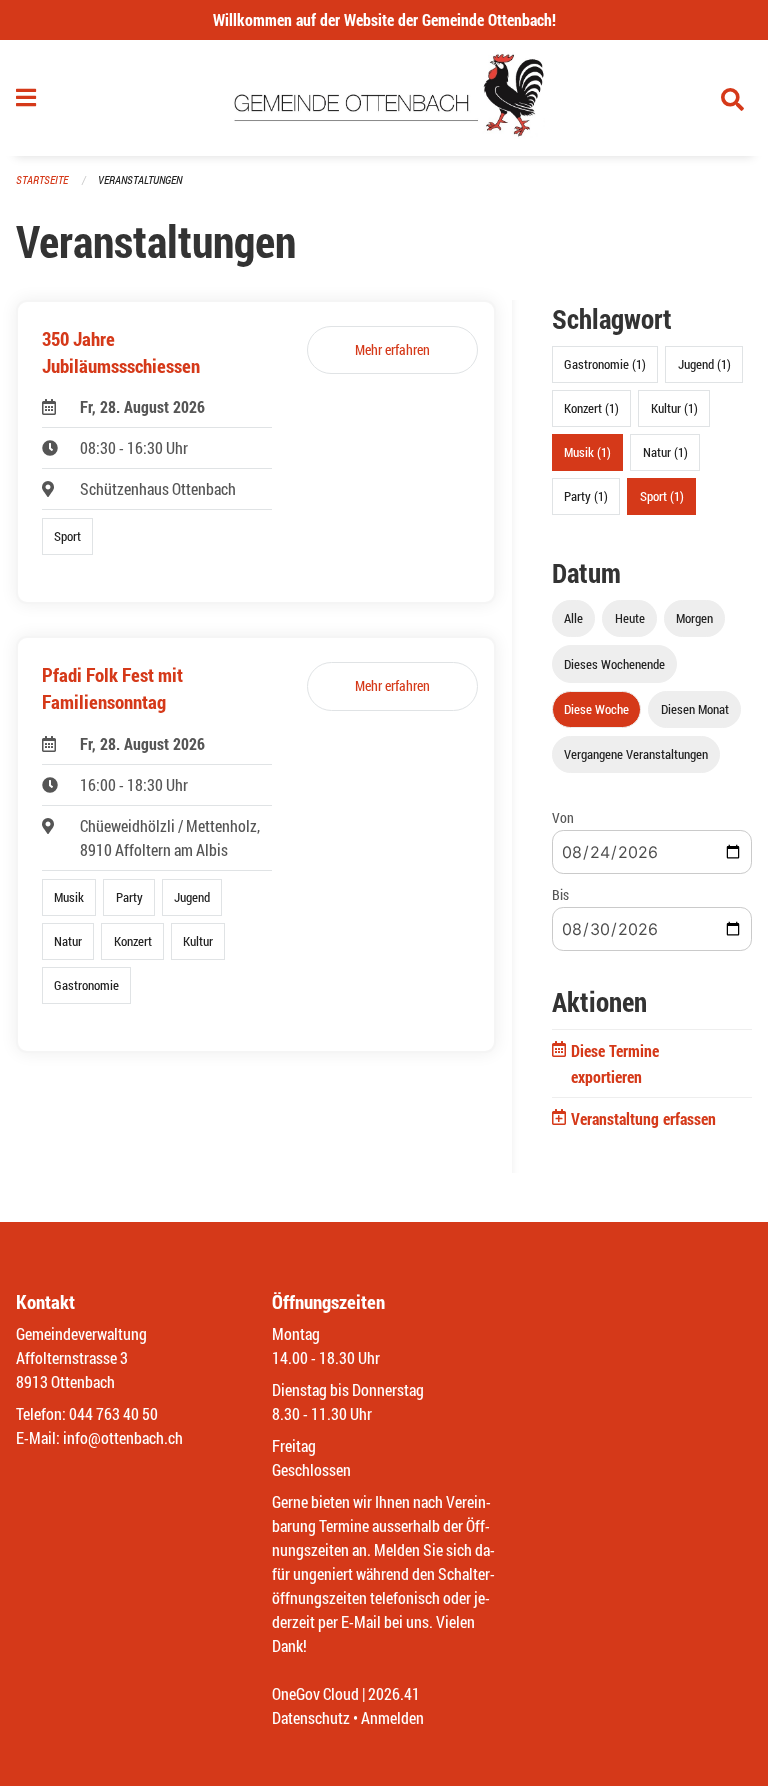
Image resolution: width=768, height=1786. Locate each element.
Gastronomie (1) (605, 364)
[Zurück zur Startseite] (384, 98)
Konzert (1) (591, 408)
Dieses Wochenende (614, 664)
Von (563, 817)
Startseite (42, 179)
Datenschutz (311, 1717)
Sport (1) (662, 496)
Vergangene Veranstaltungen (636, 754)
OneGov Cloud (315, 1693)
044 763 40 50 (113, 1413)
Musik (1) (587, 452)
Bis (560, 894)
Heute (630, 618)
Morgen (694, 618)
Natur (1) (665, 452)
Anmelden (392, 1717)
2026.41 (394, 1693)
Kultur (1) (674, 408)
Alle (573, 618)
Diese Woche (596, 709)
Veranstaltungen (140, 179)
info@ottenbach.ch (123, 1437)
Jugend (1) (704, 364)
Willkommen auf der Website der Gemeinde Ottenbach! (384, 19)
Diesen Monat (695, 709)
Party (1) (586, 496)
